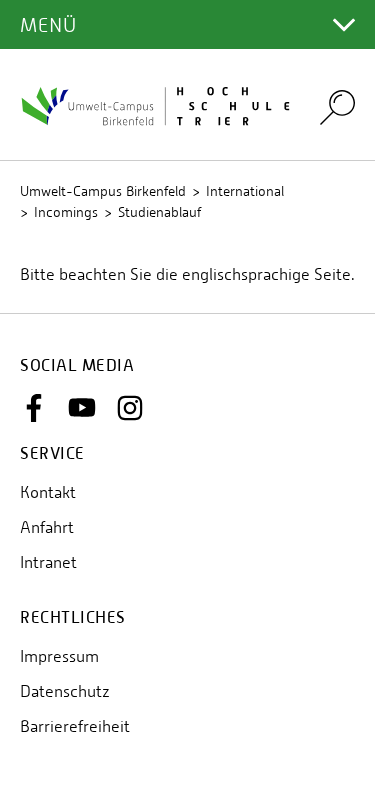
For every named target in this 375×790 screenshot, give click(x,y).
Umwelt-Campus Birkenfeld (103, 191)
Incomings (66, 212)
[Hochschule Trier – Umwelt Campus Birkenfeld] (157, 104)
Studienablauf (159, 212)
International (245, 191)
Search (337, 106)
